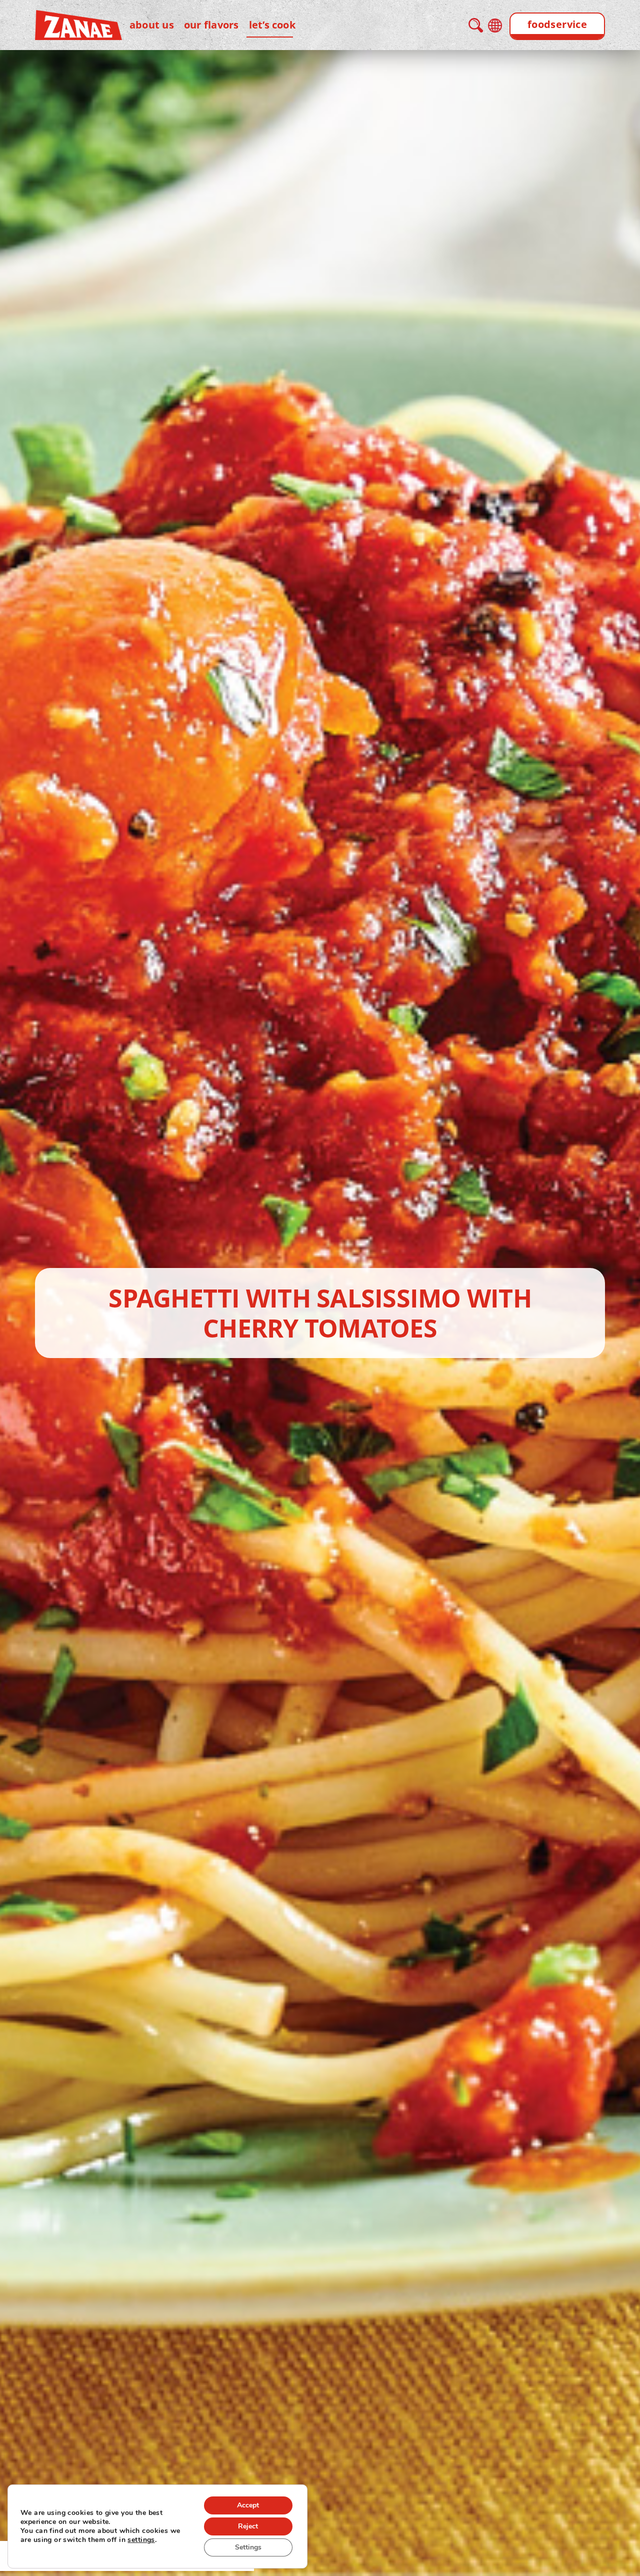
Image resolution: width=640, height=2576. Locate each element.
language (495, 26)
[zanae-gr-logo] (78, 17)
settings (141, 2540)
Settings (248, 2547)
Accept (248, 2505)
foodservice (557, 24)
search (476, 25)
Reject (248, 2526)
